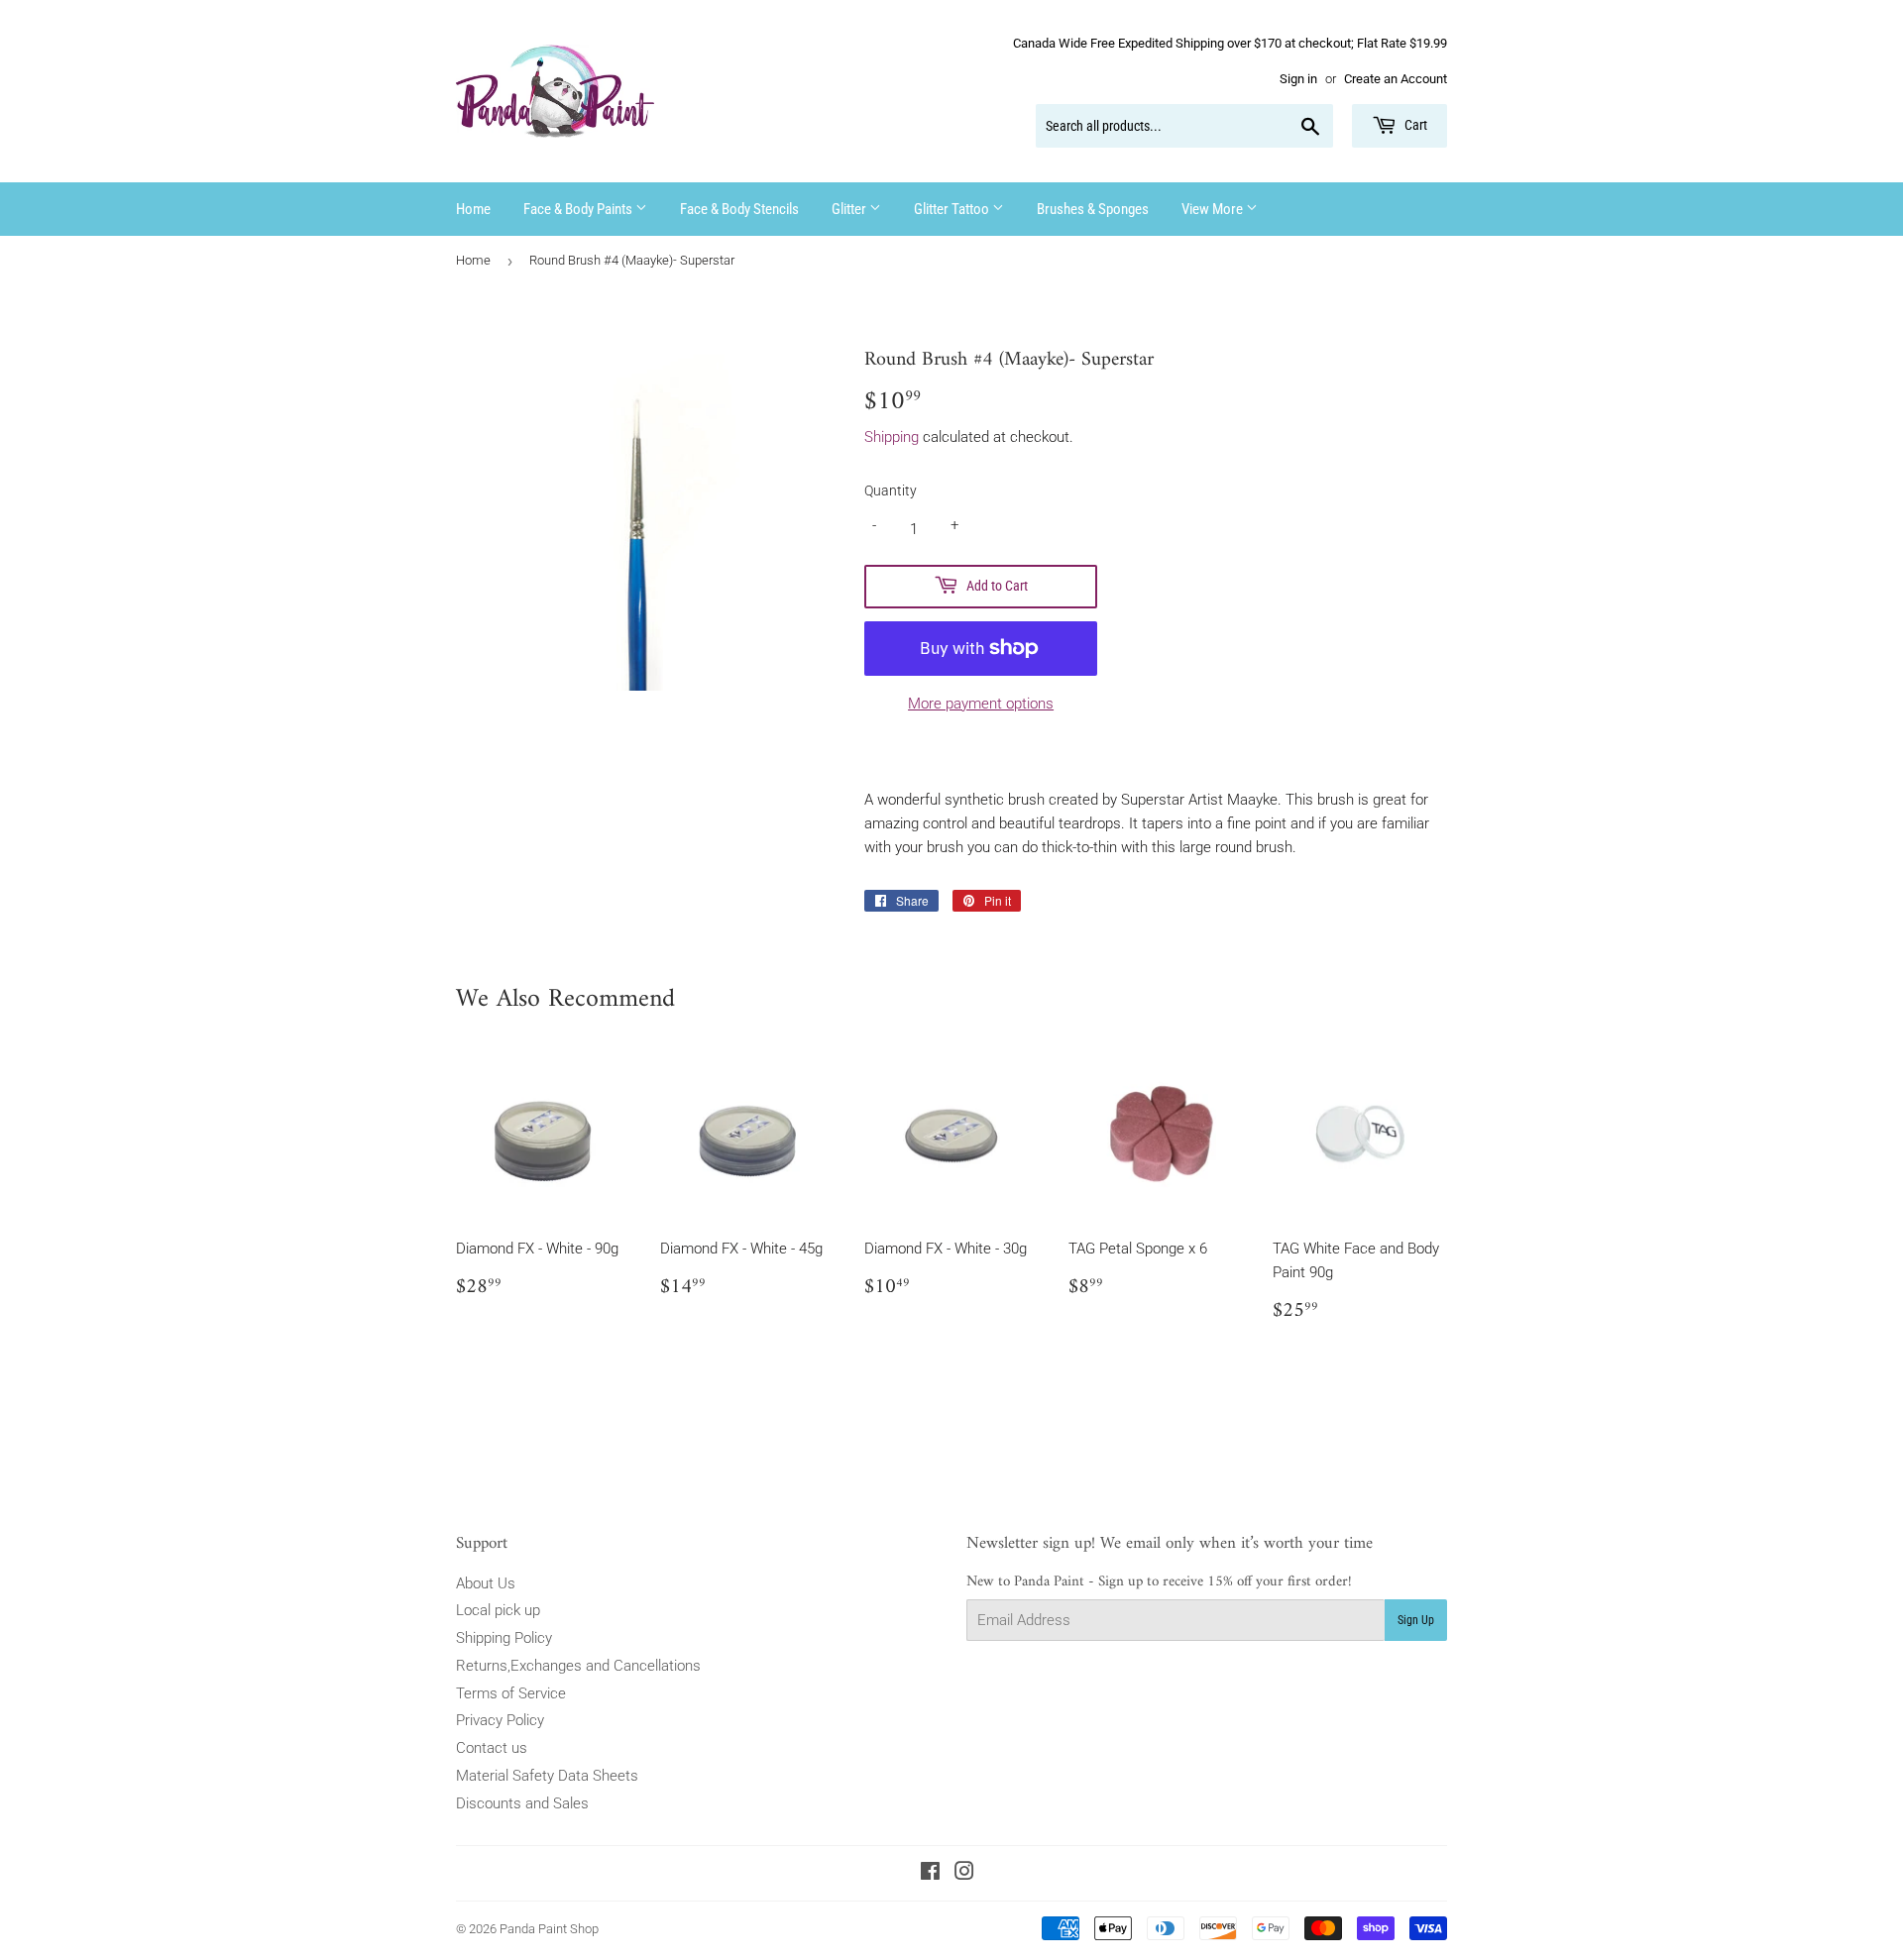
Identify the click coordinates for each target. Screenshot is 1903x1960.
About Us (486, 1583)
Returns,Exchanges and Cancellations (578, 1666)
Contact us (492, 1748)
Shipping (892, 437)
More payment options (981, 704)
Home (473, 209)
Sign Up (1416, 1620)
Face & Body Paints (579, 209)
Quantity (891, 490)
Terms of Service (511, 1693)
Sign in (1298, 79)
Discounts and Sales (522, 1803)
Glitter (850, 209)
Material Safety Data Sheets (547, 1776)
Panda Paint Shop (549, 1929)
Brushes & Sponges (1093, 209)
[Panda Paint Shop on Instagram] (964, 1874)
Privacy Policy (500, 1720)
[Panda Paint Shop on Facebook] (930, 1874)
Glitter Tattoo (953, 209)
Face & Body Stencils (739, 209)
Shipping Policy (504, 1638)
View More (1214, 209)
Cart (1414, 125)
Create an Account (1396, 79)
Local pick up (498, 1610)
